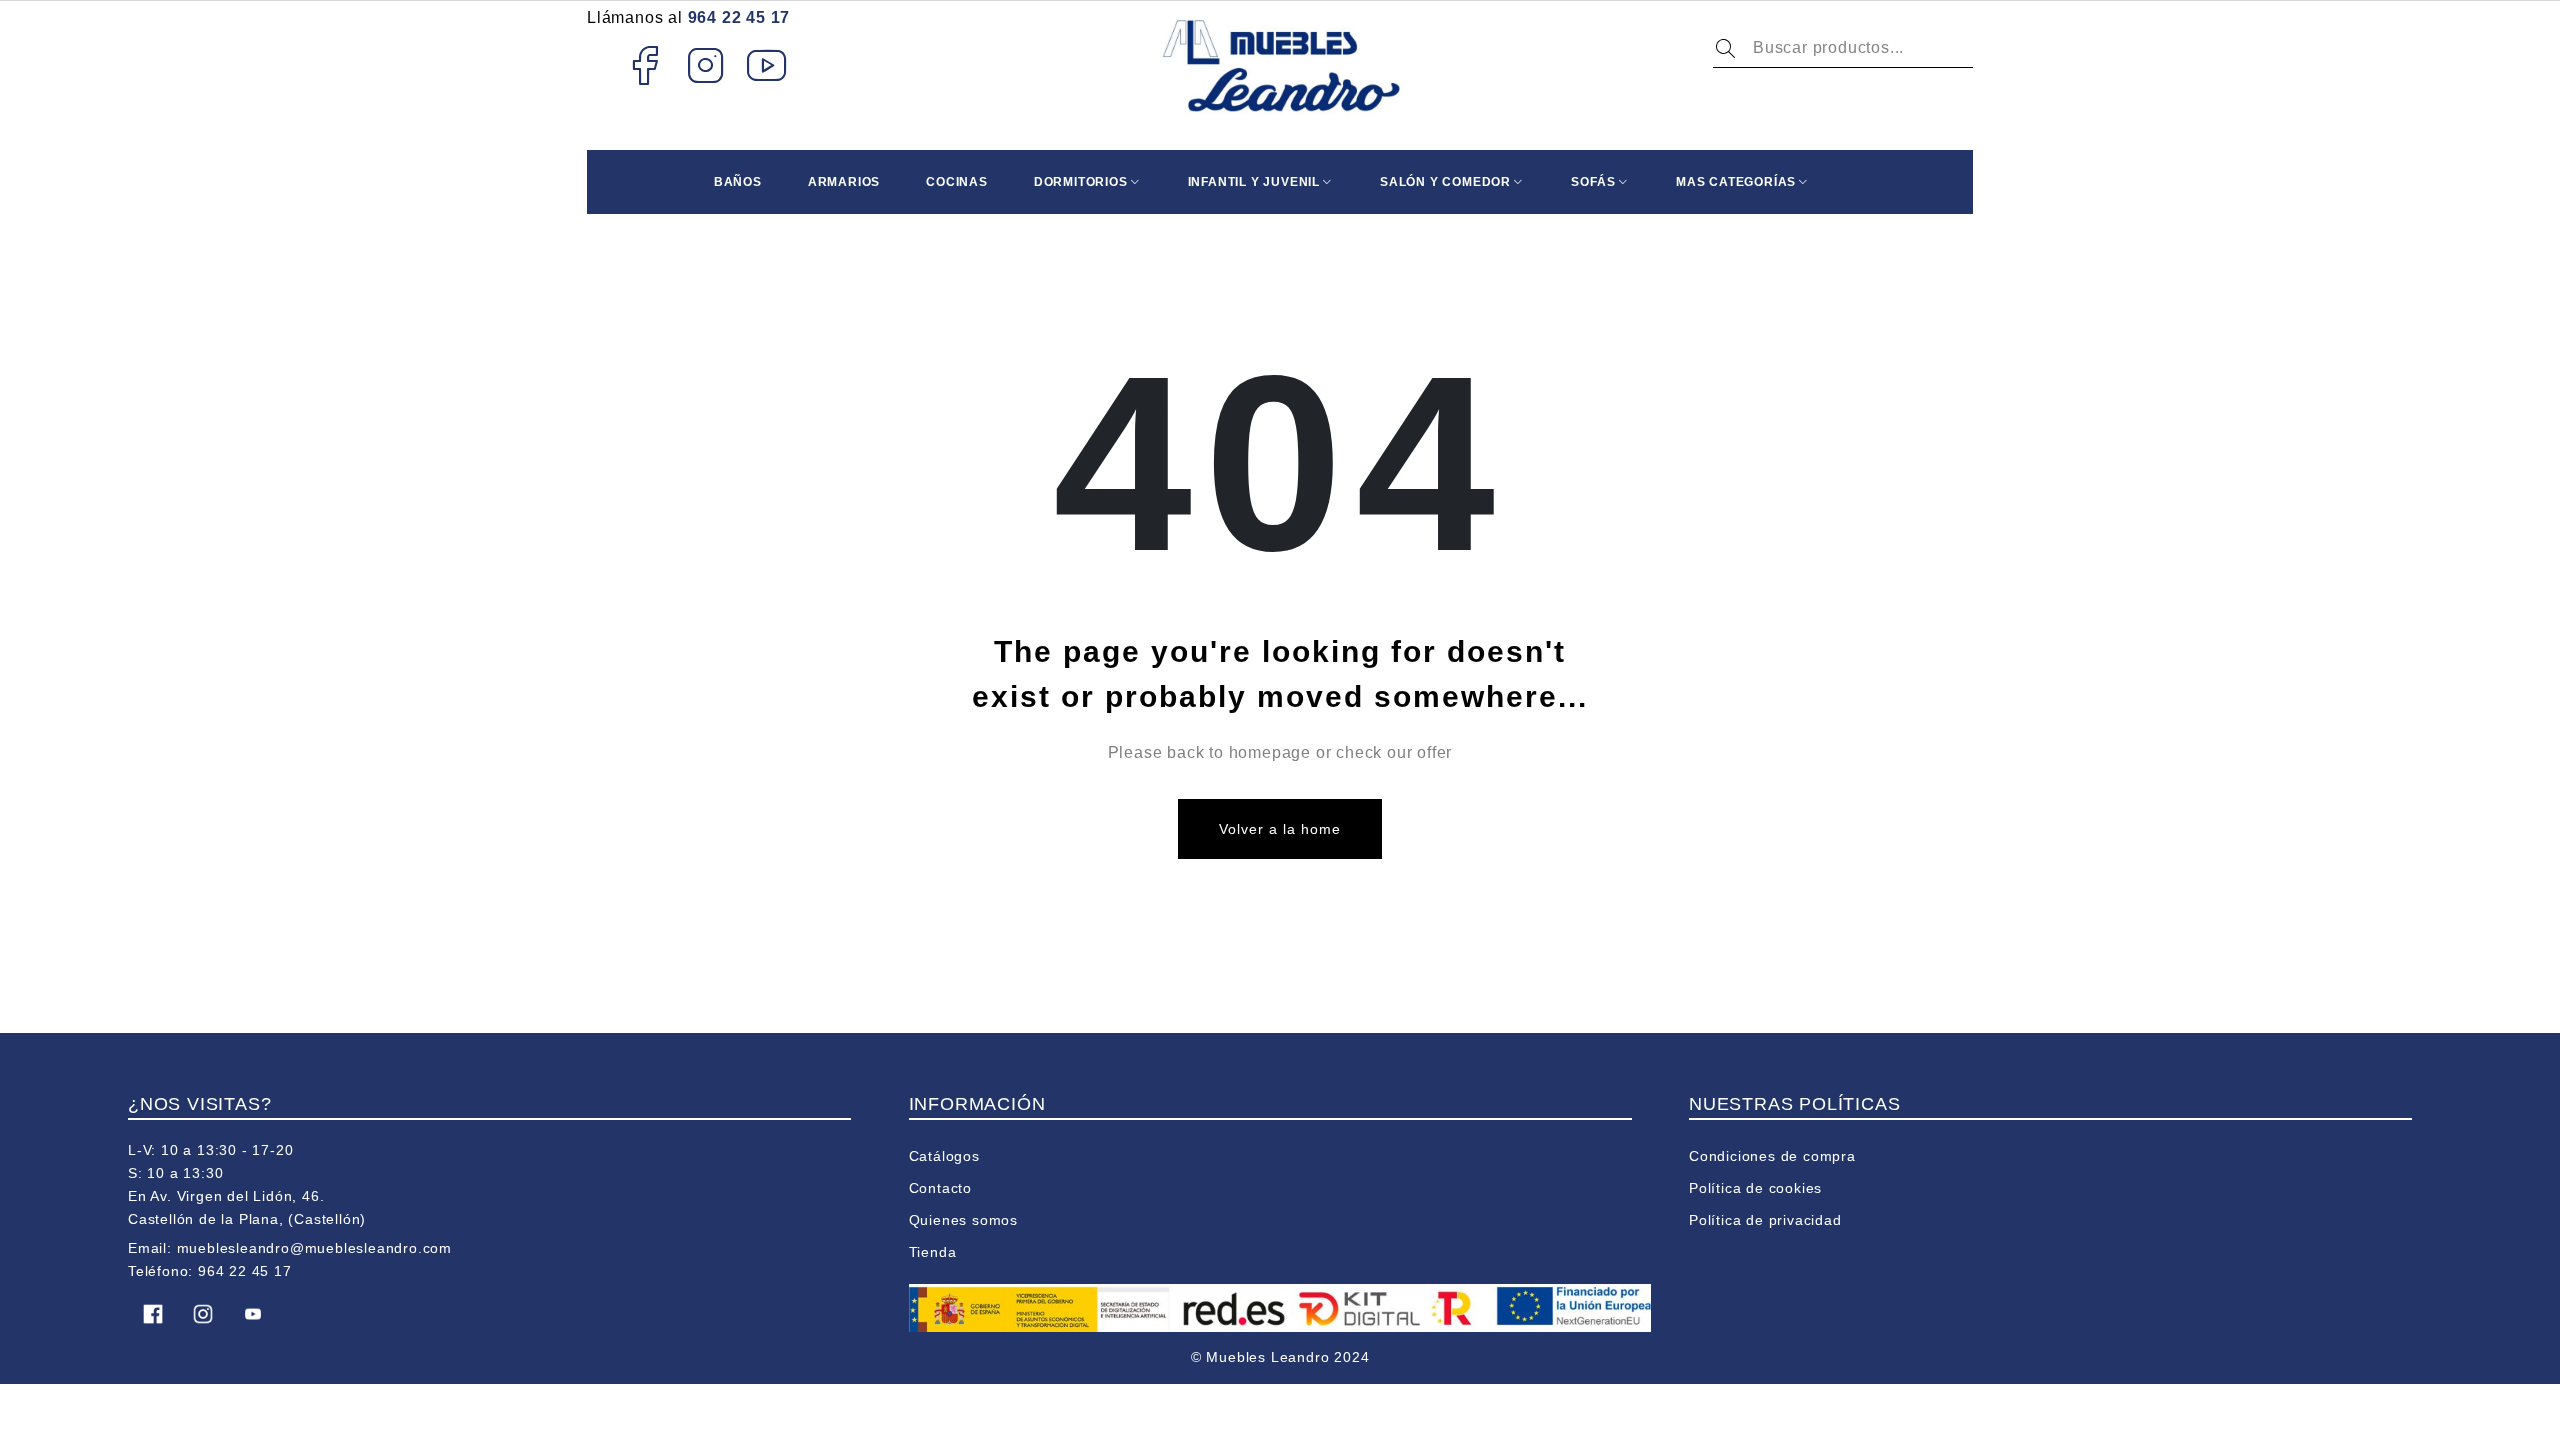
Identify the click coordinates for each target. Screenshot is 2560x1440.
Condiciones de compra (1772, 1156)
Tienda (933, 1252)
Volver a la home (1280, 829)
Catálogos (944, 1156)
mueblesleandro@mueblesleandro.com (314, 1248)
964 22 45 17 (739, 17)
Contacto (940, 1188)
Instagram (706, 65)
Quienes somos (963, 1220)
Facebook (644, 65)
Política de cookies (1755, 1188)
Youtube (767, 65)
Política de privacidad (1765, 1220)
